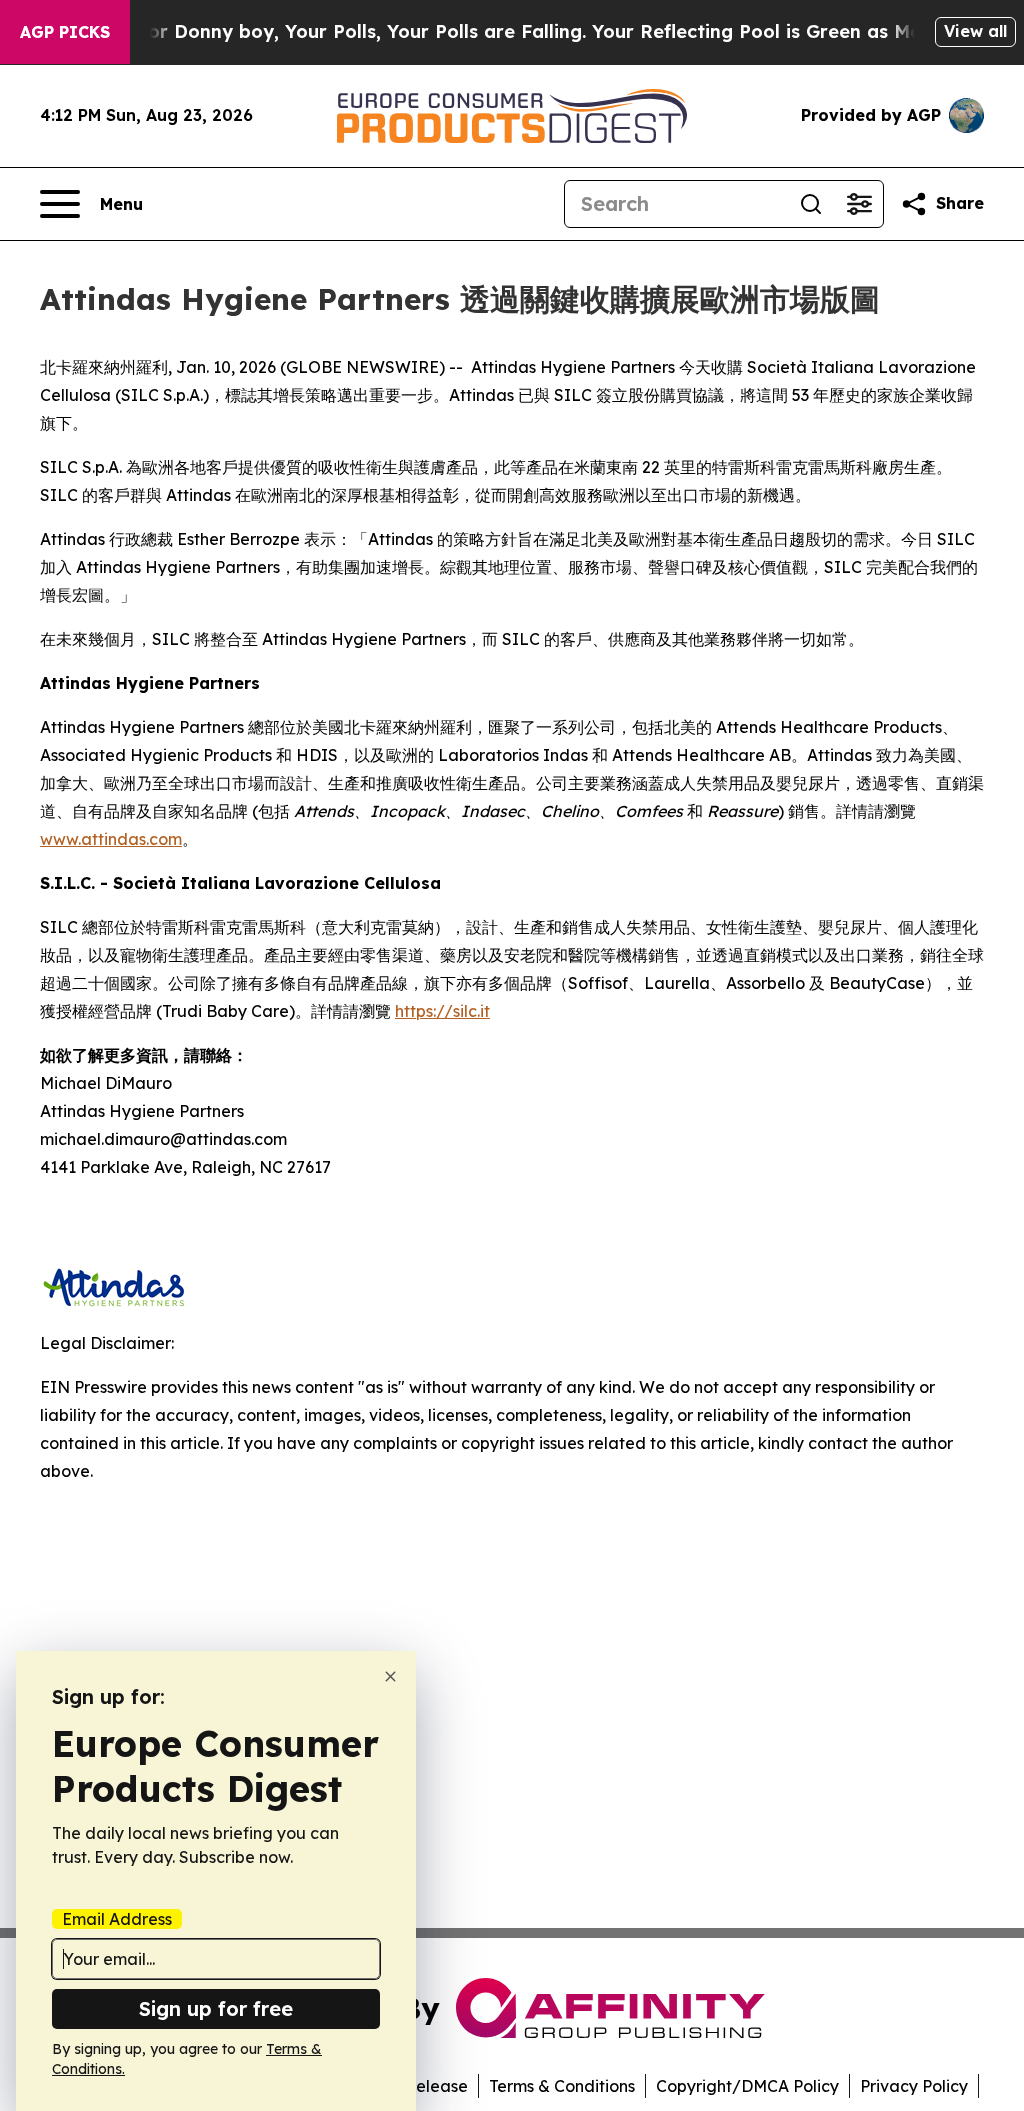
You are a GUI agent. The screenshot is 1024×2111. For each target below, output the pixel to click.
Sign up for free (216, 2008)
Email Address (117, 1919)
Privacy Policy (914, 2086)
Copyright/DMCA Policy (747, 2086)
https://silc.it (442, 1011)
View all (975, 31)
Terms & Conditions (562, 2086)
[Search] (811, 204)
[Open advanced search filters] (859, 204)
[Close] (390, 1676)
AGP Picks (65, 32)
